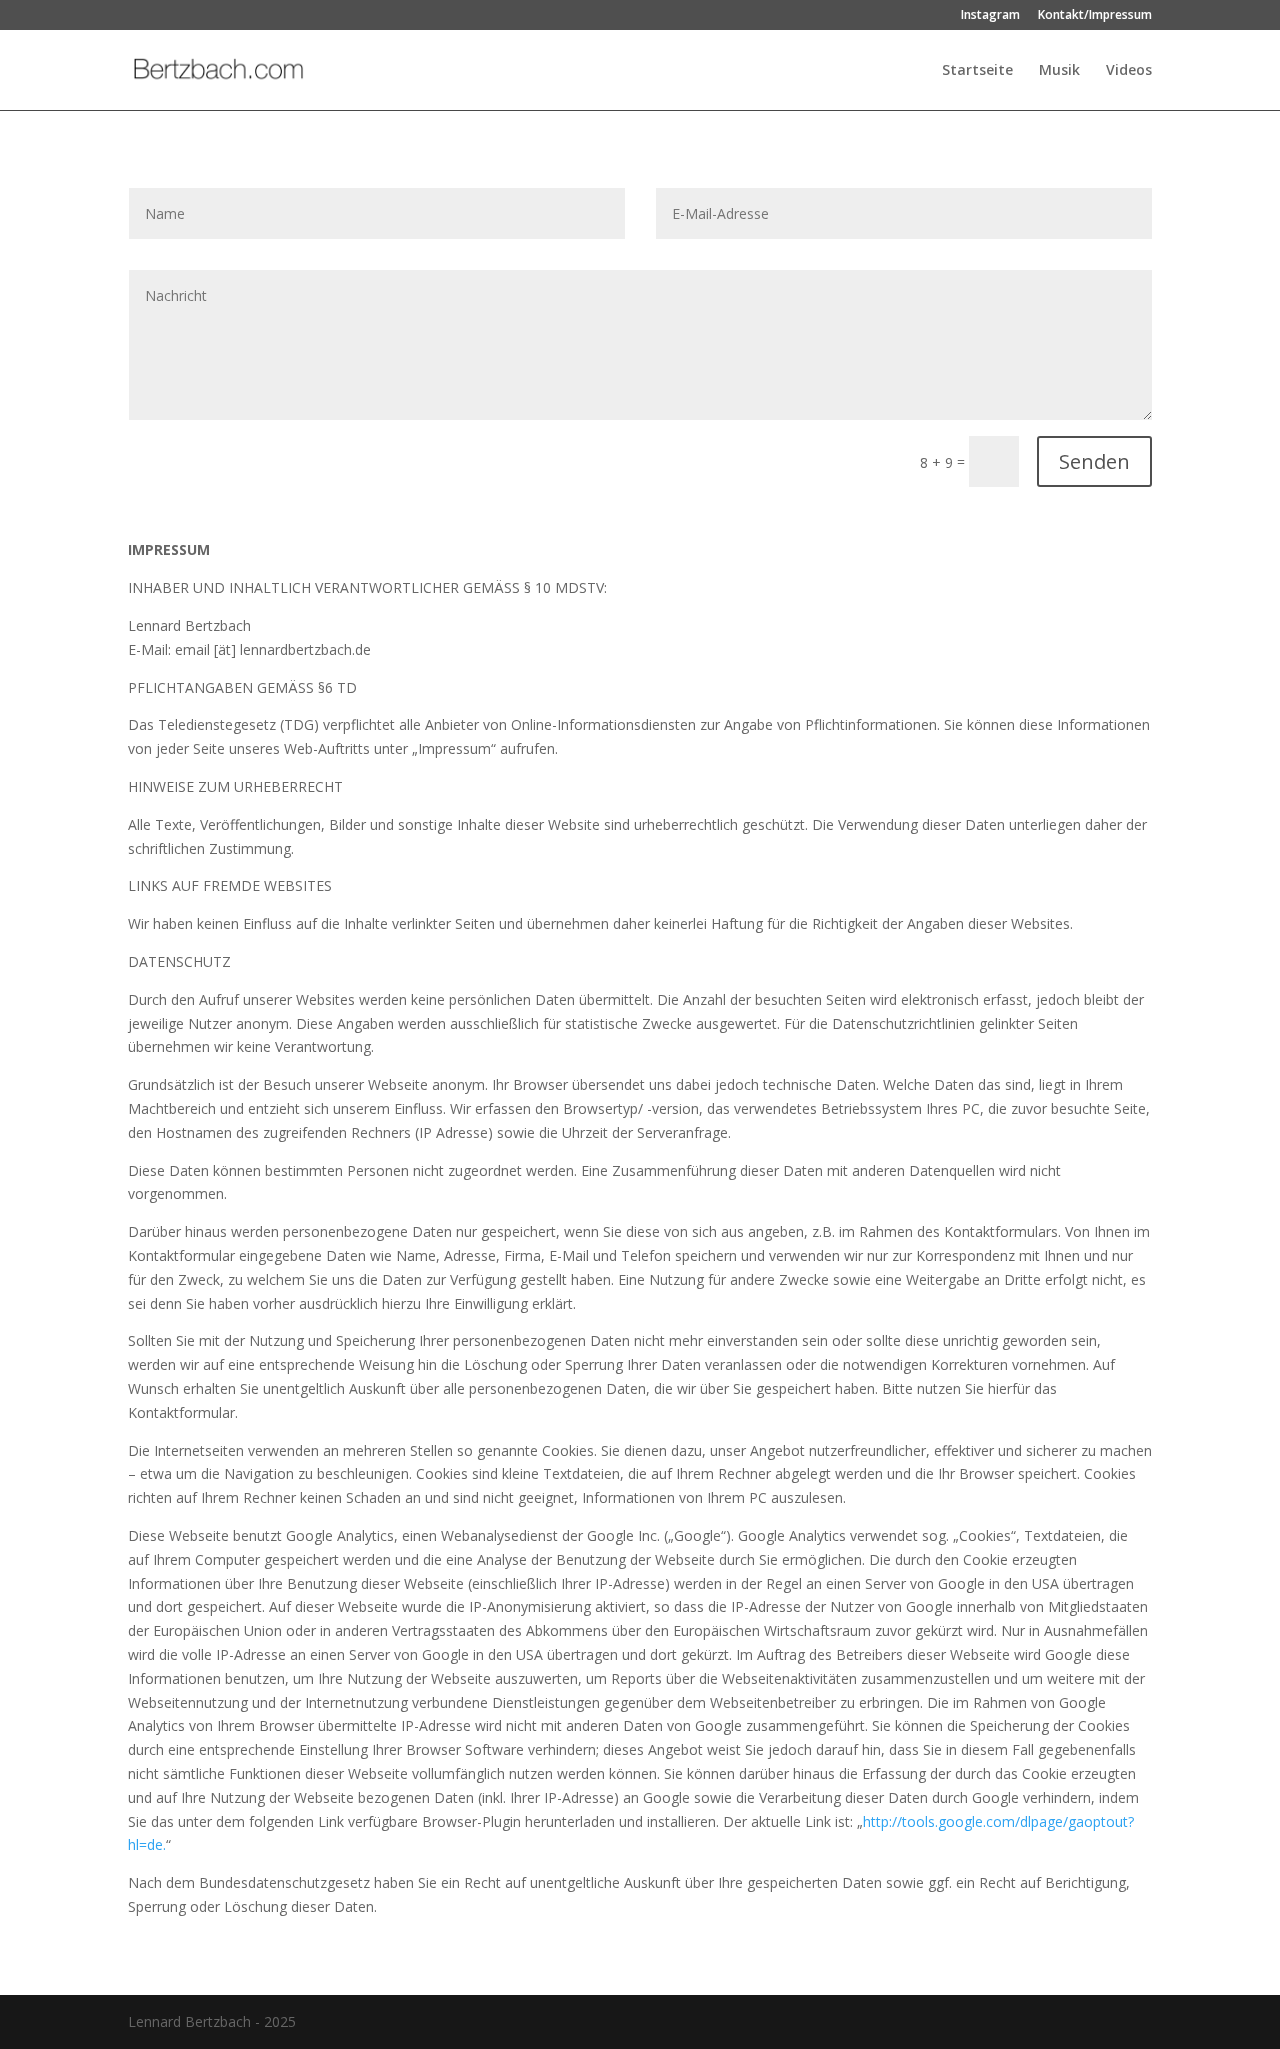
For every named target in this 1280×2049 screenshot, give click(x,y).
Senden (1094, 461)
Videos (1129, 71)
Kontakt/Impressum (1095, 16)
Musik (1059, 71)
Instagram (990, 16)
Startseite (977, 71)
